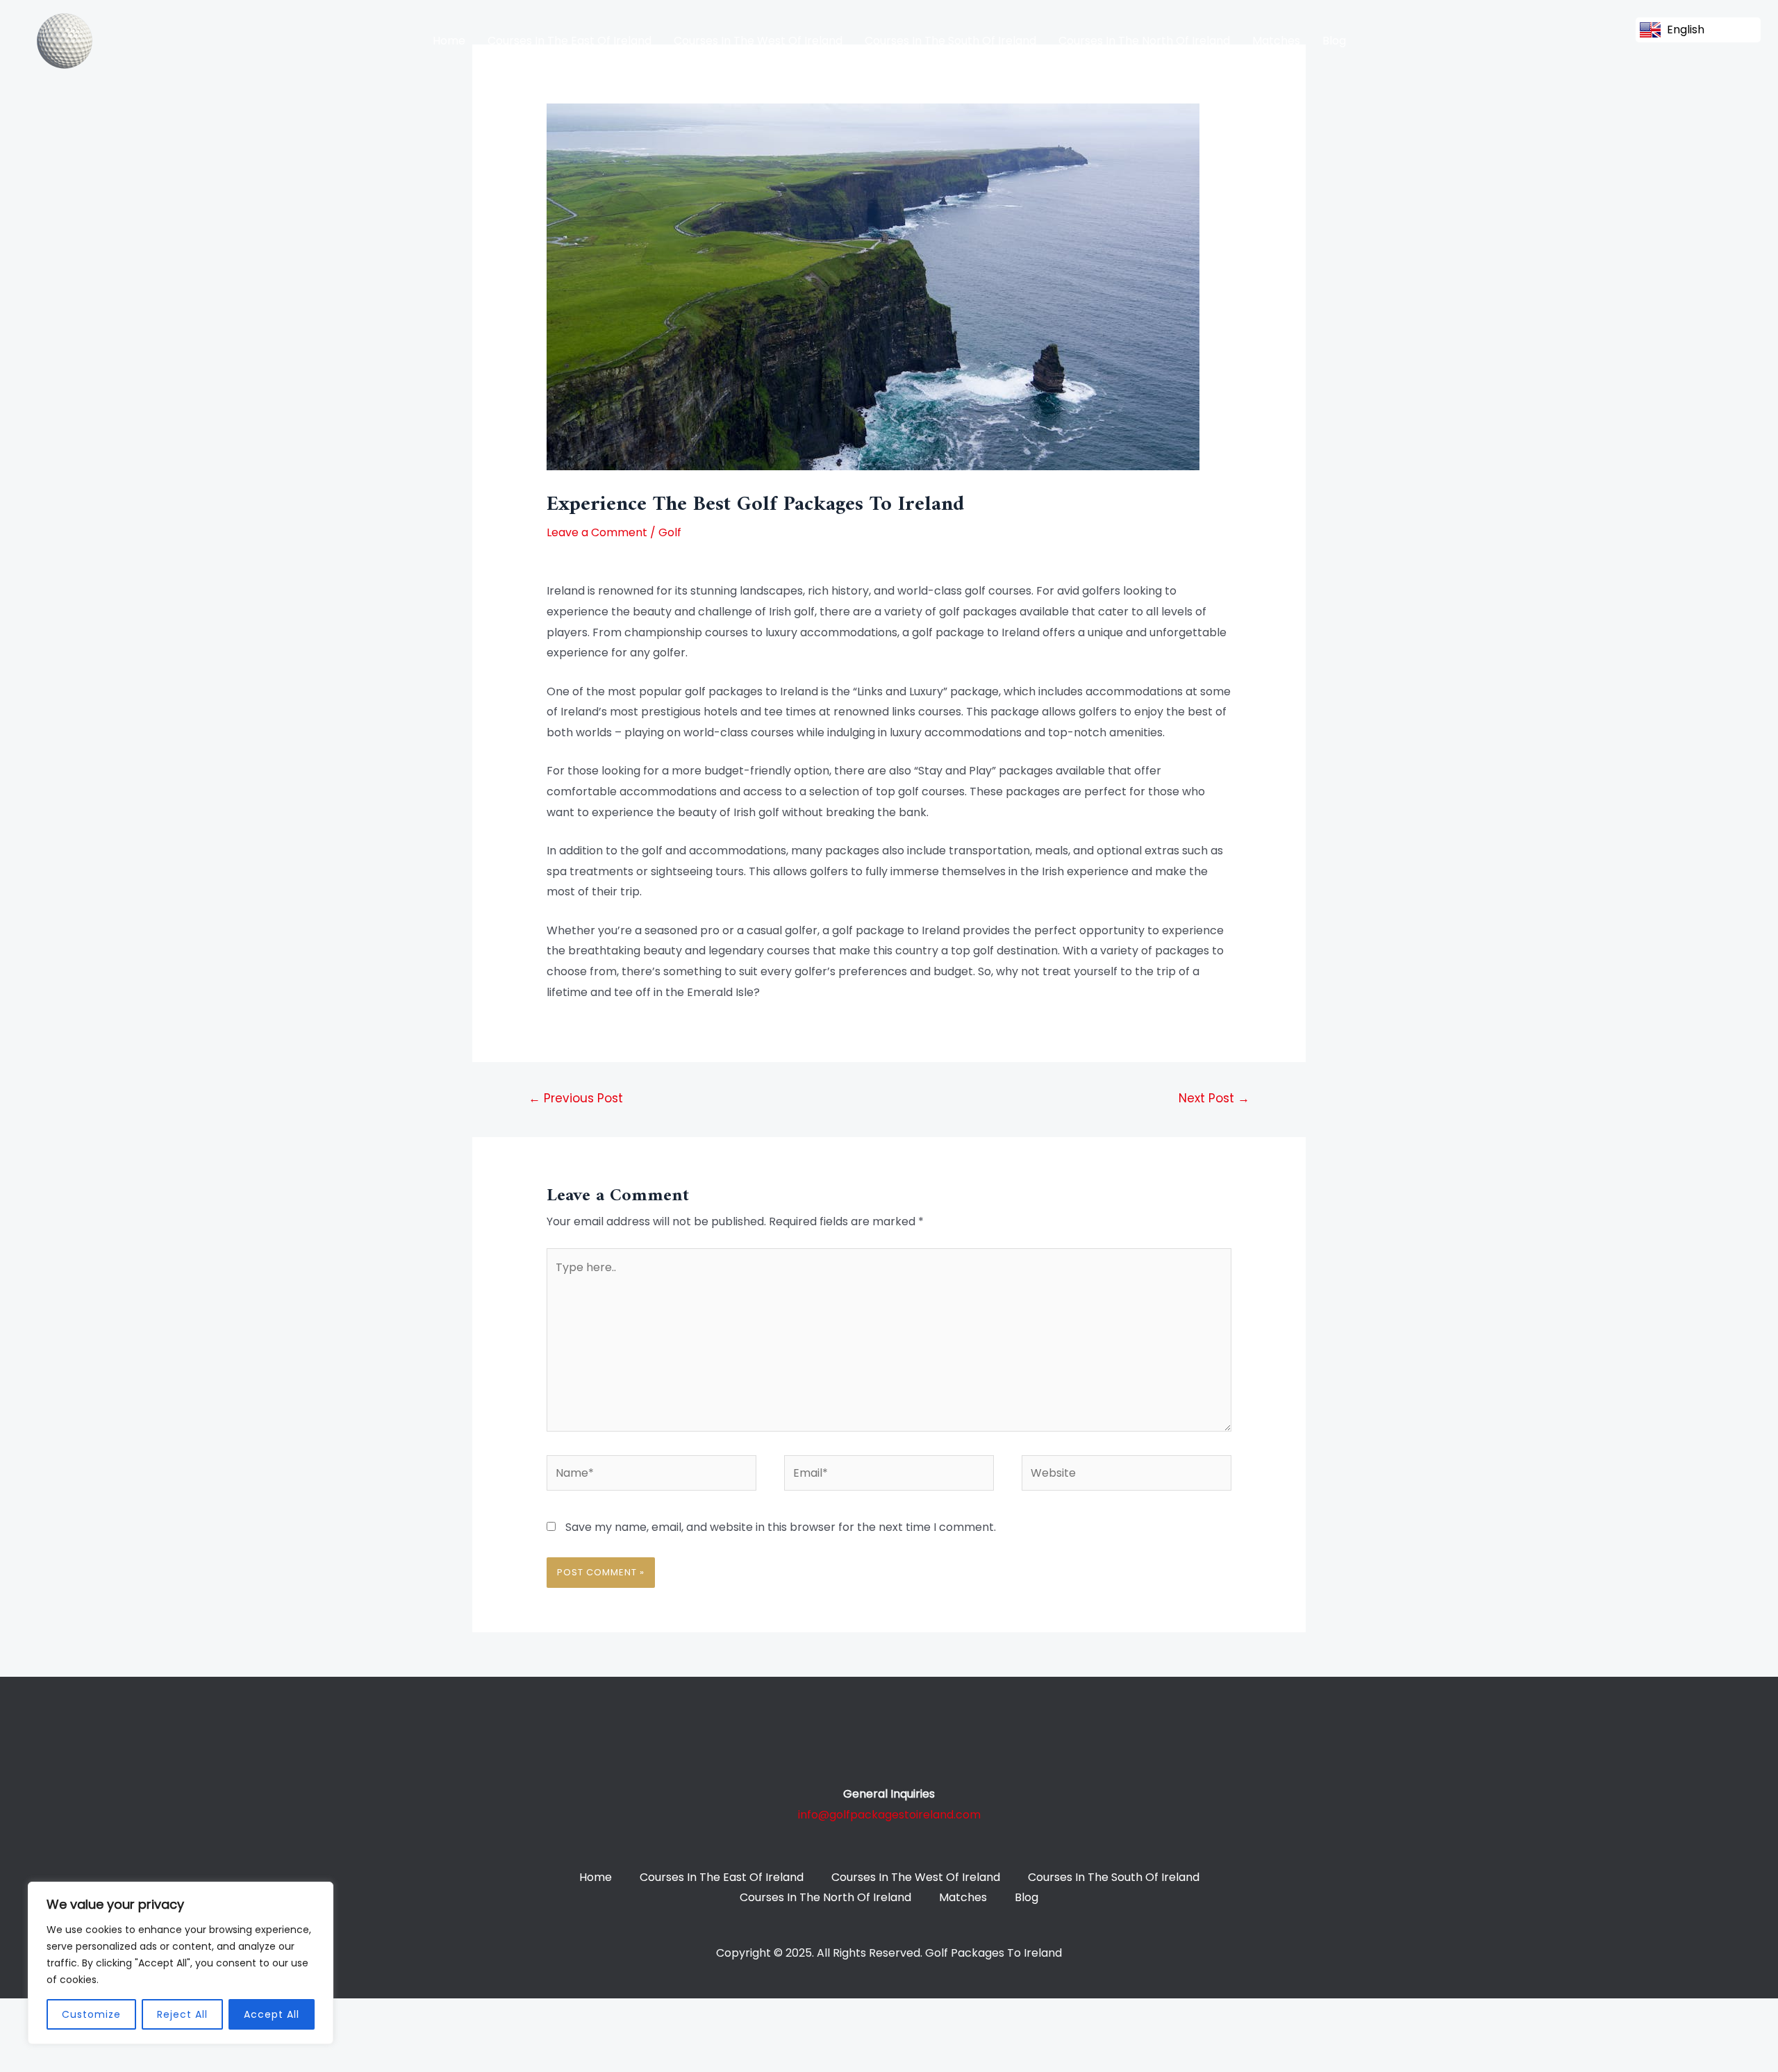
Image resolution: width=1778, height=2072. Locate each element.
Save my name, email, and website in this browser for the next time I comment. (781, 1527)
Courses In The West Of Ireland (758, 41)
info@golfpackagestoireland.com (889, 1815)
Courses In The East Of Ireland (570, 41)
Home (449, 41)
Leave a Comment (597, 532)
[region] (181, 1963)
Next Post (1214, 1098)
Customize (91, 2014)
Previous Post (576, 1098)
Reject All (182, 2014)
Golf (670, 532)
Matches (1276, 41)
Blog (1334, 41)
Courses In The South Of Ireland (950, 41)
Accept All (272, 2014)
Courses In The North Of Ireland (1144, 41)
